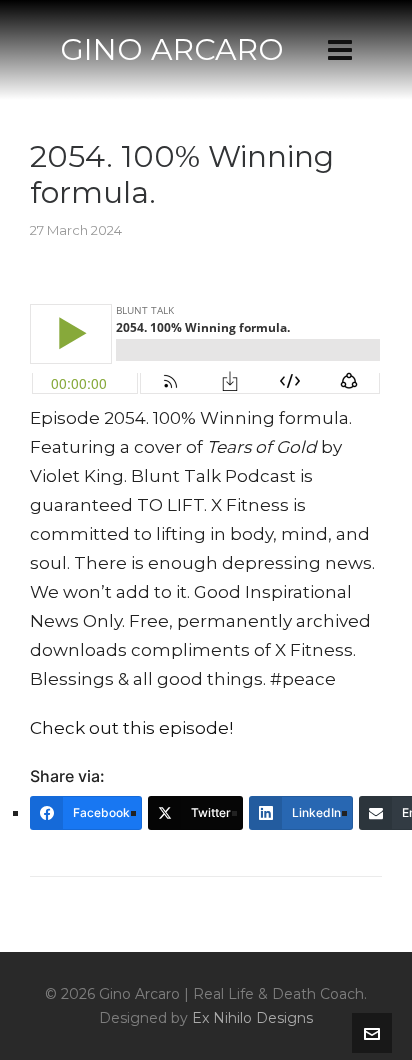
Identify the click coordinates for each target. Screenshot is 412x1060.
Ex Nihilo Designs (252, 1018)
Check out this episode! (131, 728)
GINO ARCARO (172, 49)
